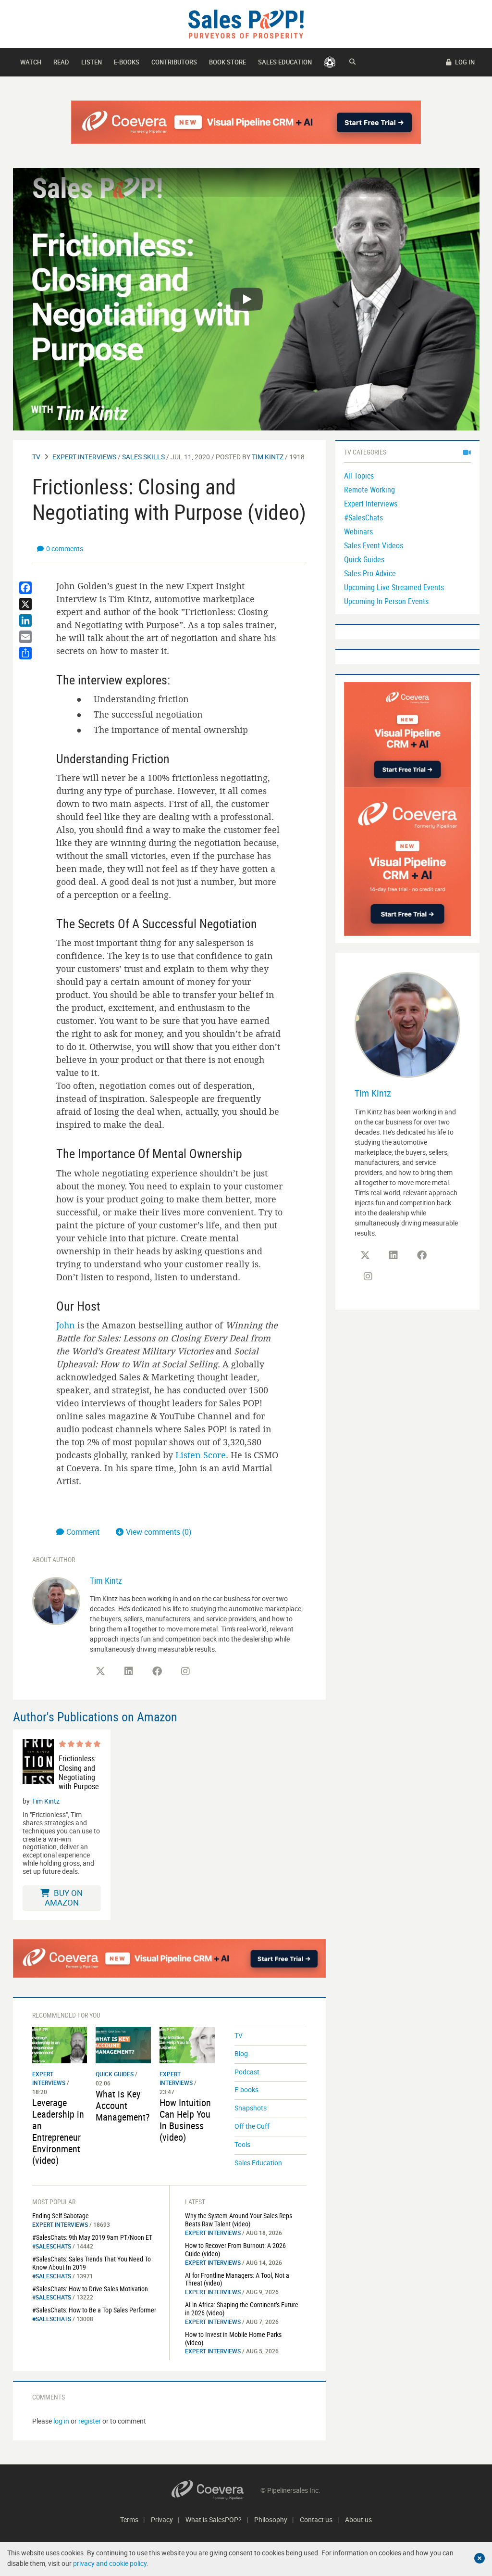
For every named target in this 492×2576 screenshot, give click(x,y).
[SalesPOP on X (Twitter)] (100, 1671)
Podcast (247, 2072)
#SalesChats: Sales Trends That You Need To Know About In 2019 (92, 2263)
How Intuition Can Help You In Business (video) (185, 2120)
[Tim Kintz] (56, 1600)
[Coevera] (216, 2490)
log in (61, 2421)
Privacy (162, 2519)
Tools (242, 2144)
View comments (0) (159, 1532)
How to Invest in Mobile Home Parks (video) (233, 2338)
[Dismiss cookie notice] (480, 2558)
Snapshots (251, 2108)
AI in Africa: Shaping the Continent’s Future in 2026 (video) (242, 2309)
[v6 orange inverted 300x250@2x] (407, 734)
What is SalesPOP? (214, 2519)
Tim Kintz (268, 457)
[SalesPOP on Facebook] (157, 1671)
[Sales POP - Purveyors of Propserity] (246, 23)
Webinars (358, 531)
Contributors (174, 62)
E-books (127, 62)
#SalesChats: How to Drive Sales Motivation (90, 2289)
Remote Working (369, 490)
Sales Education (285, 62)
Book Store (228, 62)
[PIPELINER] (330, 62)
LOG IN (464, 62)
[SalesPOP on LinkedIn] (129, 1671)
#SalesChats (52, 2246)
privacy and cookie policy (110, 2563)
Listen (92, 62)
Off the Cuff (252, 2126)
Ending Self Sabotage (61, 2216)
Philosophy (271, 2519)
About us (358, 2519)
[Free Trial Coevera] (246, 122)
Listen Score (201, 1455)
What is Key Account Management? (123, 2105)
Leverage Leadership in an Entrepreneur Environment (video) (58, 2131)
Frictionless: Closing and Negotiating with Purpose (79, 1773)
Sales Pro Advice (370, 573)
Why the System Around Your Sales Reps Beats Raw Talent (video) (239, 2220)
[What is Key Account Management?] (123, 2044)
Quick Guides (115, 2074)
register (90, 2421)
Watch (31, 62)
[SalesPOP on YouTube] (214, 1675)
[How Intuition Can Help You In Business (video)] (187, 2044)
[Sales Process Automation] (407, 861)
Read (61, 62)
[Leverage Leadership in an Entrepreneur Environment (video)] (60, 2044)
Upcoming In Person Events (386, 601)
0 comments (65, 549)
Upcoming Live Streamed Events (394, 587)
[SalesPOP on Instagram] (185, 1671)
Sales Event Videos (374, 545)
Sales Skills (143, 457)
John (66, 1325)
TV (36, 457)
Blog (241, 2053)
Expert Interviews (84, 457)
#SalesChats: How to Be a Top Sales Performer (94, 2310)
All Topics (359, 476)
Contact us (316, 2519)
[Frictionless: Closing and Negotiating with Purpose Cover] (38, 1765)
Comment (84, 1532)
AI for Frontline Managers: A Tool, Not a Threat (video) (237, 2279)
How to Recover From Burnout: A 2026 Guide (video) (235, 2249)
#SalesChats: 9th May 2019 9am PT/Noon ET (92, 2237)
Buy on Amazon (64, 1898)
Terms (129, 2519)
